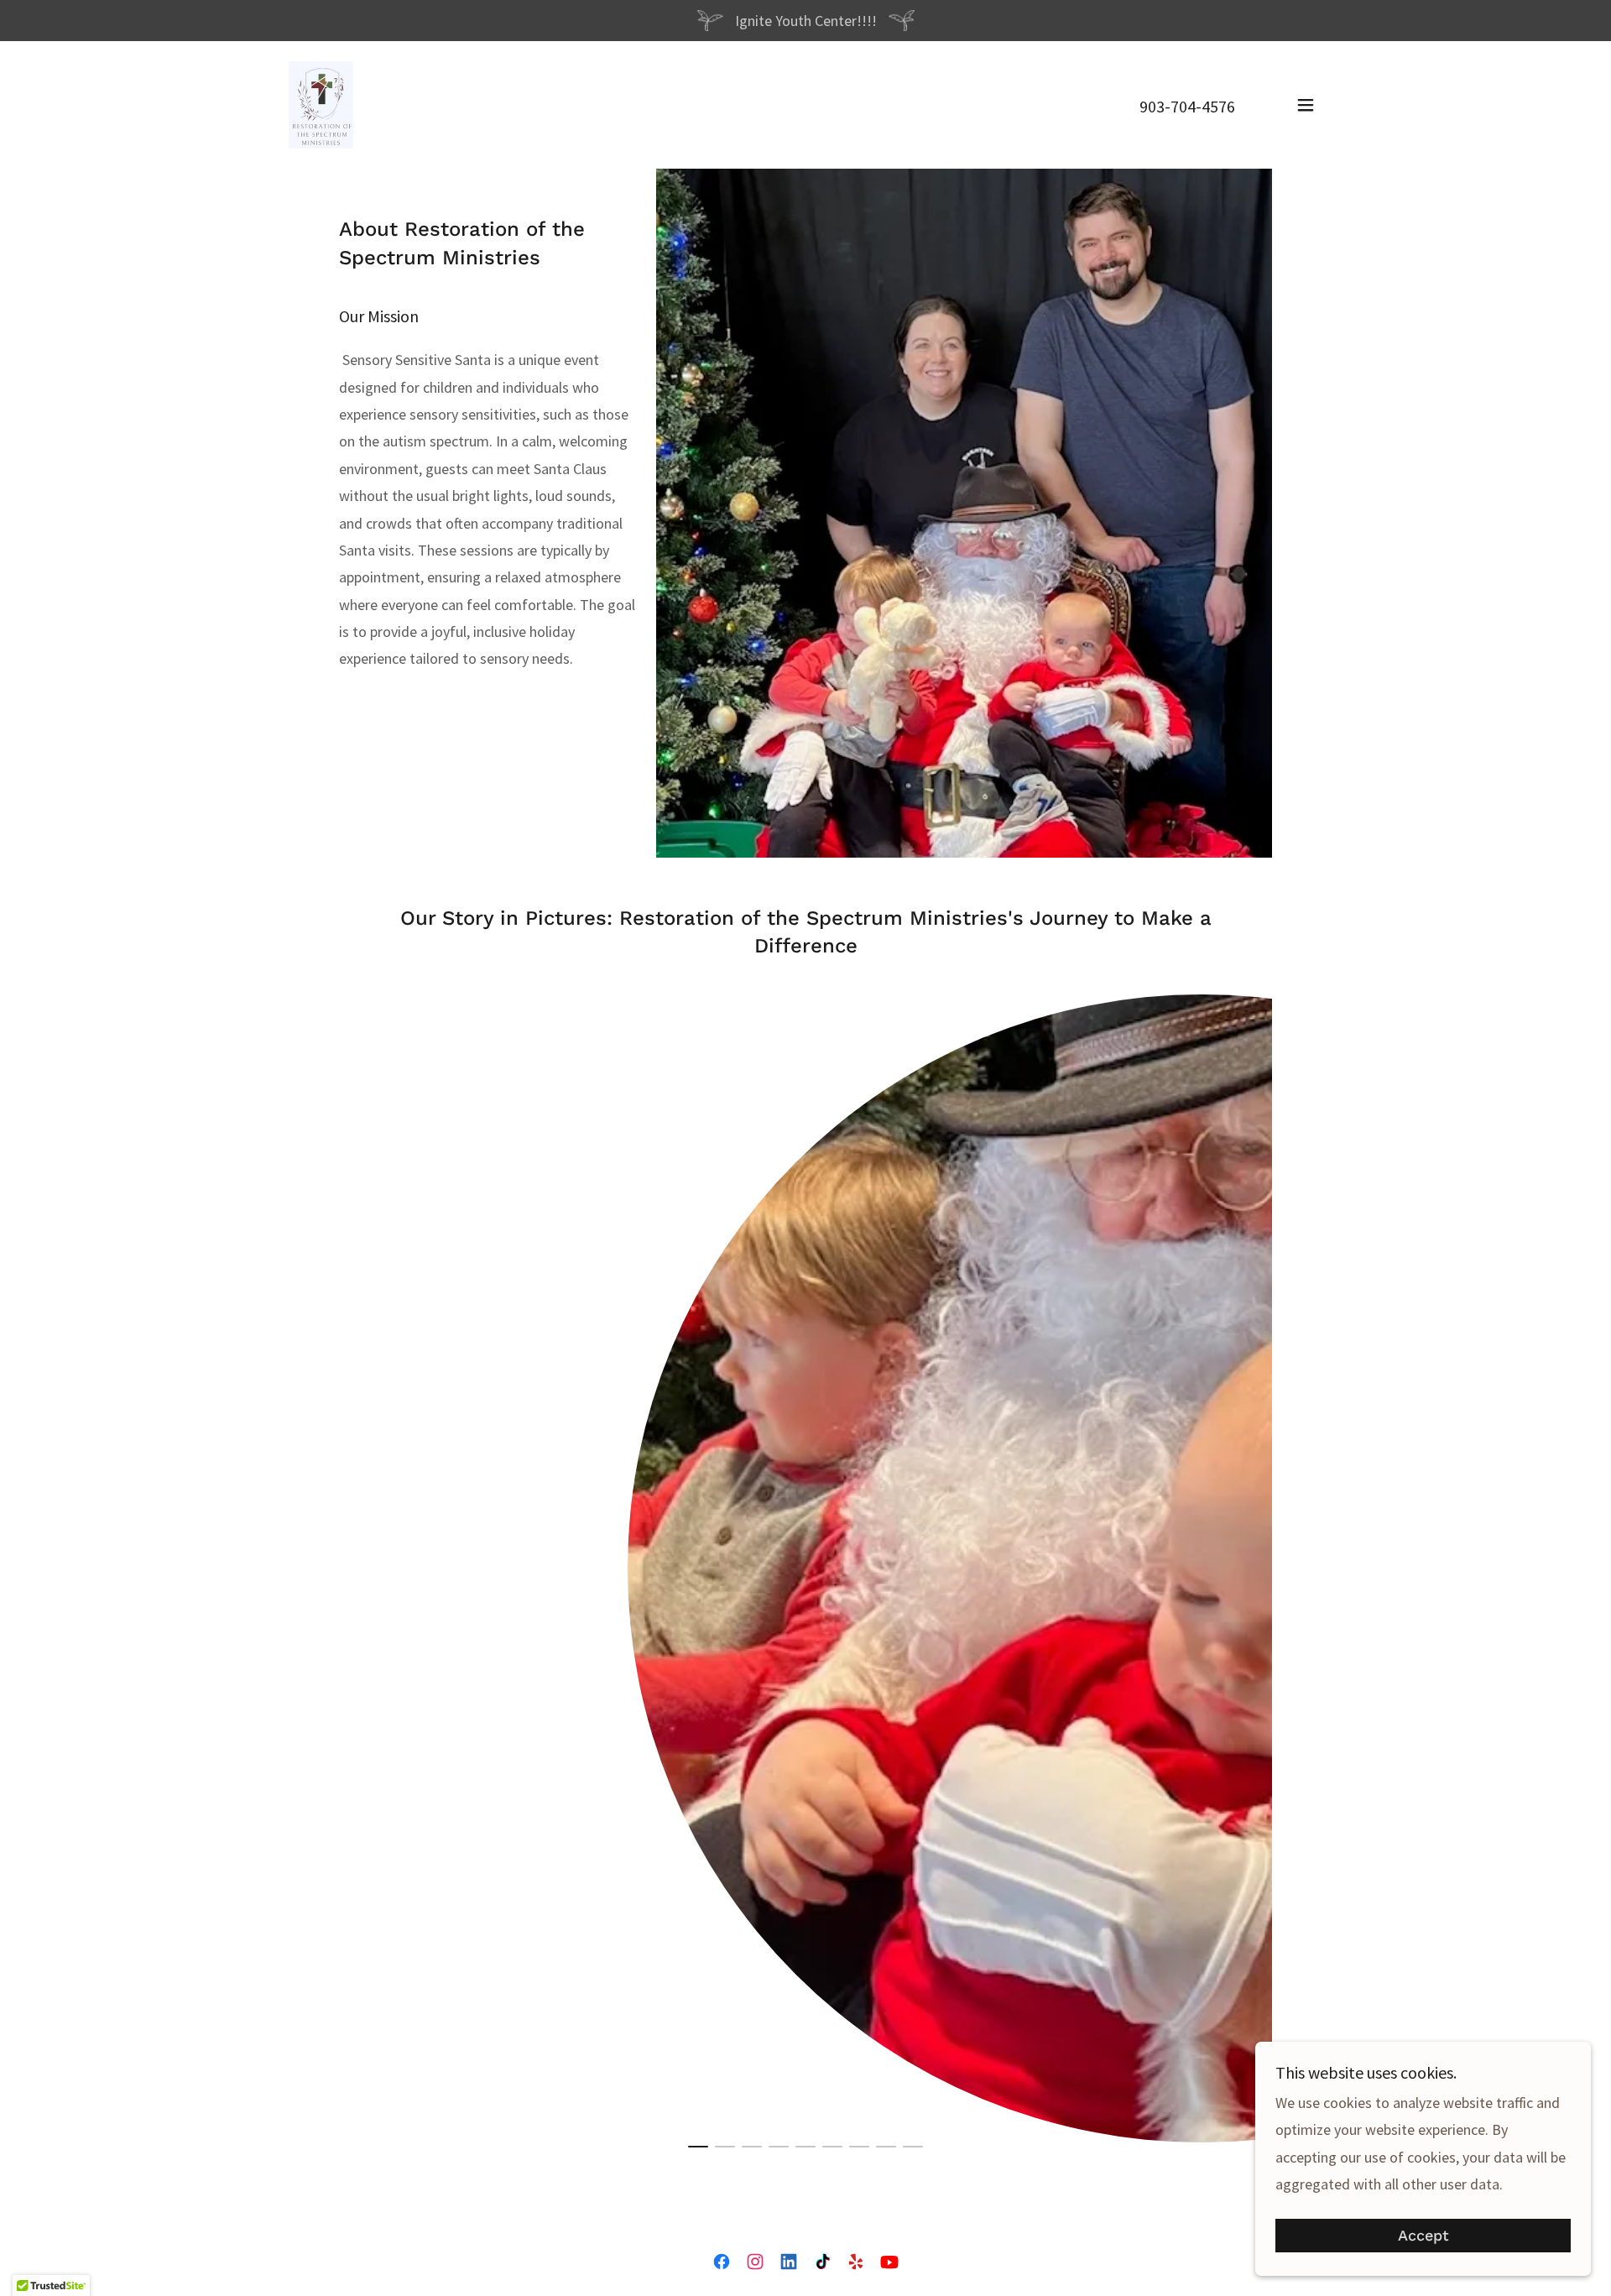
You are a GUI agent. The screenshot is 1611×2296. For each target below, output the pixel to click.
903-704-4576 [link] (1187, 106)
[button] (1306, 105)
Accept (1423, 2236)
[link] (321, 103)
